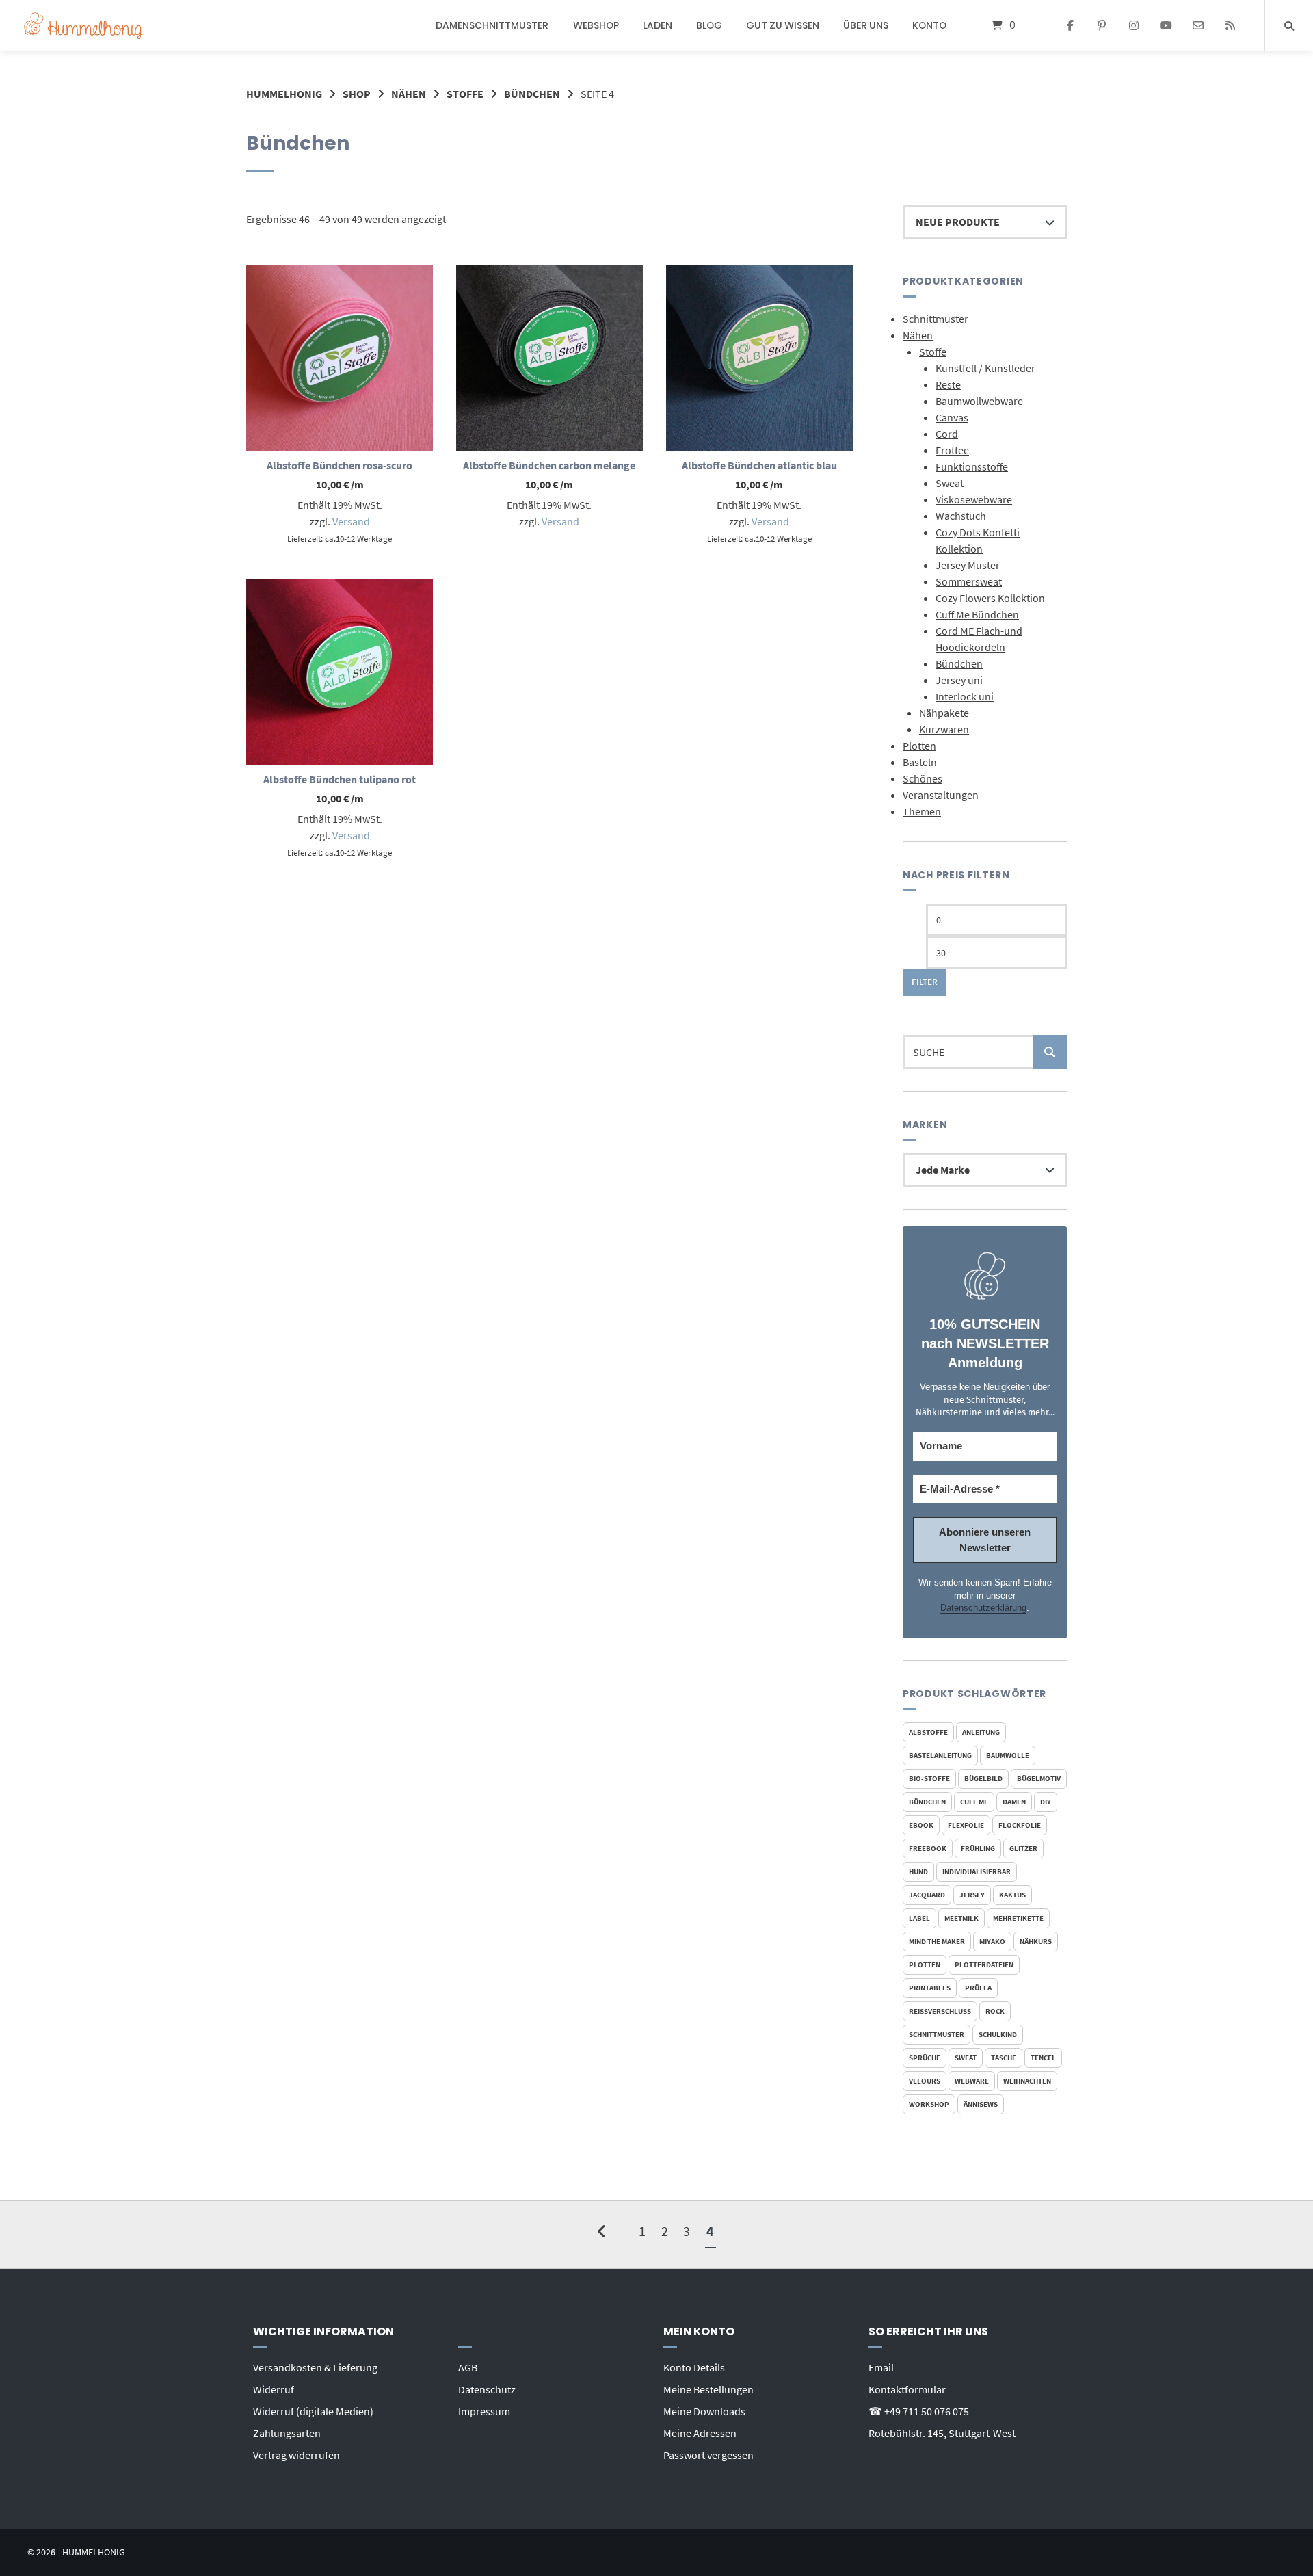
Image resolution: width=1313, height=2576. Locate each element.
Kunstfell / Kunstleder (985, 368)
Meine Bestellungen (708, 2389)
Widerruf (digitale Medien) (313, 2411)
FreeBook (928, 1848)
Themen (922, 811)
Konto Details (694, 2367)
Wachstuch (961, 516)
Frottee (952, 450)
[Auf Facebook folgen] (1070, 26)
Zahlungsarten (287, 2433)
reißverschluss (940, 2011)
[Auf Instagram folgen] (1134, 26)
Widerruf (274, 2389)
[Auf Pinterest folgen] (1102, 26)
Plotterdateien (984, 1964)
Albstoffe (928, 1732)
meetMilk (961, 1918)
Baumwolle (1008, 1755)
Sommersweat (969, 581)
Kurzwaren (944, 729)
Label (919, 1918)
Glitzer (1023, 1848)
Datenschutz (487, 2389)
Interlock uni (965, 696)
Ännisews (981, 2104)
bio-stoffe (929, 1778)
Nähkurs (1036, 1941)
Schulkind (998, 2034)
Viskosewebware (974, 499)
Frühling (978, 1848)
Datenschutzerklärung (983, 1608)
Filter (925, 982)
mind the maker (937, 1941)
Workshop (929, 2104)
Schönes (923, 778)
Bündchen (532, 94)
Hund (918, 1871)
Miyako (992, 1941)
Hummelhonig (284, 94)
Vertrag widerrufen (296, 2455)
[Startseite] (84, 26)
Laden (658, 25)
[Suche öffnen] (1289, 26)
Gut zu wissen (783, 25)
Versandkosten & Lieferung (315, 2367)
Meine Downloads (704, 2411)
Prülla (978, 1988)
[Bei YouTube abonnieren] (1166, 26)
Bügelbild (983, 1778)
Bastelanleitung (940, 1755)
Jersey (972, 1895)
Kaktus (1012, 1895)
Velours (925, 2081)
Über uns (866, 25)
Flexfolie (966, 1825)
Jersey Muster (968, 565)
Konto (929, 25)
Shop (357, 94)
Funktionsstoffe (972, 466)
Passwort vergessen (708, 2455)
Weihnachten (1027, 2081)
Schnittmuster (936, 319)
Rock (995, 2011)
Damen (1014, 1802)
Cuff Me (974, 1802)
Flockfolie (1020, 1825)
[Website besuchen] (1230, 26)
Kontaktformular (907, 2389)
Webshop (596, 25)
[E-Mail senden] (1198, 26)
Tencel (1043, 2058)
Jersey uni (959, 680)
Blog (709, 25)
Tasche (1004, 2058)
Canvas (952, 417)
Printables (930, 1988)
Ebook (921, 1825)
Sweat (950, 483)
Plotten (919, 746)
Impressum (484, 2411)
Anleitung (981, 1732)
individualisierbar (977, 1871)
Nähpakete (944, 713)
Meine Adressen (700, 2433)
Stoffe (465, 94)
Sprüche (925, 2058)
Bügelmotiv (1039, 1778)
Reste (948, 384)
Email (881, 2367)
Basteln (920, 762)
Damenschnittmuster (492, 25)
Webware (972, 2081)
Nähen (409, 94)
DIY (1046, 1802)
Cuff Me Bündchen (977, 614)
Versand (351, 521)
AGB (468, 2367)
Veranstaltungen (941, 795)
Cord (947, 434)
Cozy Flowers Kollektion (990, 598)
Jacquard (927, 1895)
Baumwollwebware (979, 401)
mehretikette (1018, 1918)
